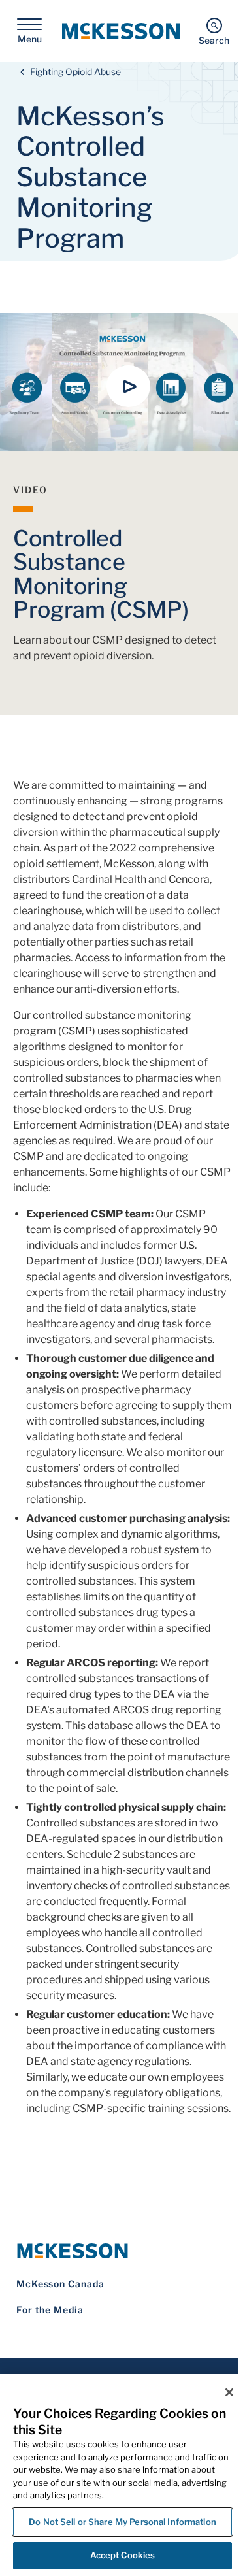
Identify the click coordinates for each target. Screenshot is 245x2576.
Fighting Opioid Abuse (75, 72)
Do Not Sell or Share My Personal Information (122, 2522)
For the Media (50, 2310)
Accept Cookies (123, 2555)
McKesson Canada (60, 2284)
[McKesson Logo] (122, 2251)
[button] (129, 386)
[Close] (229, 2392)
